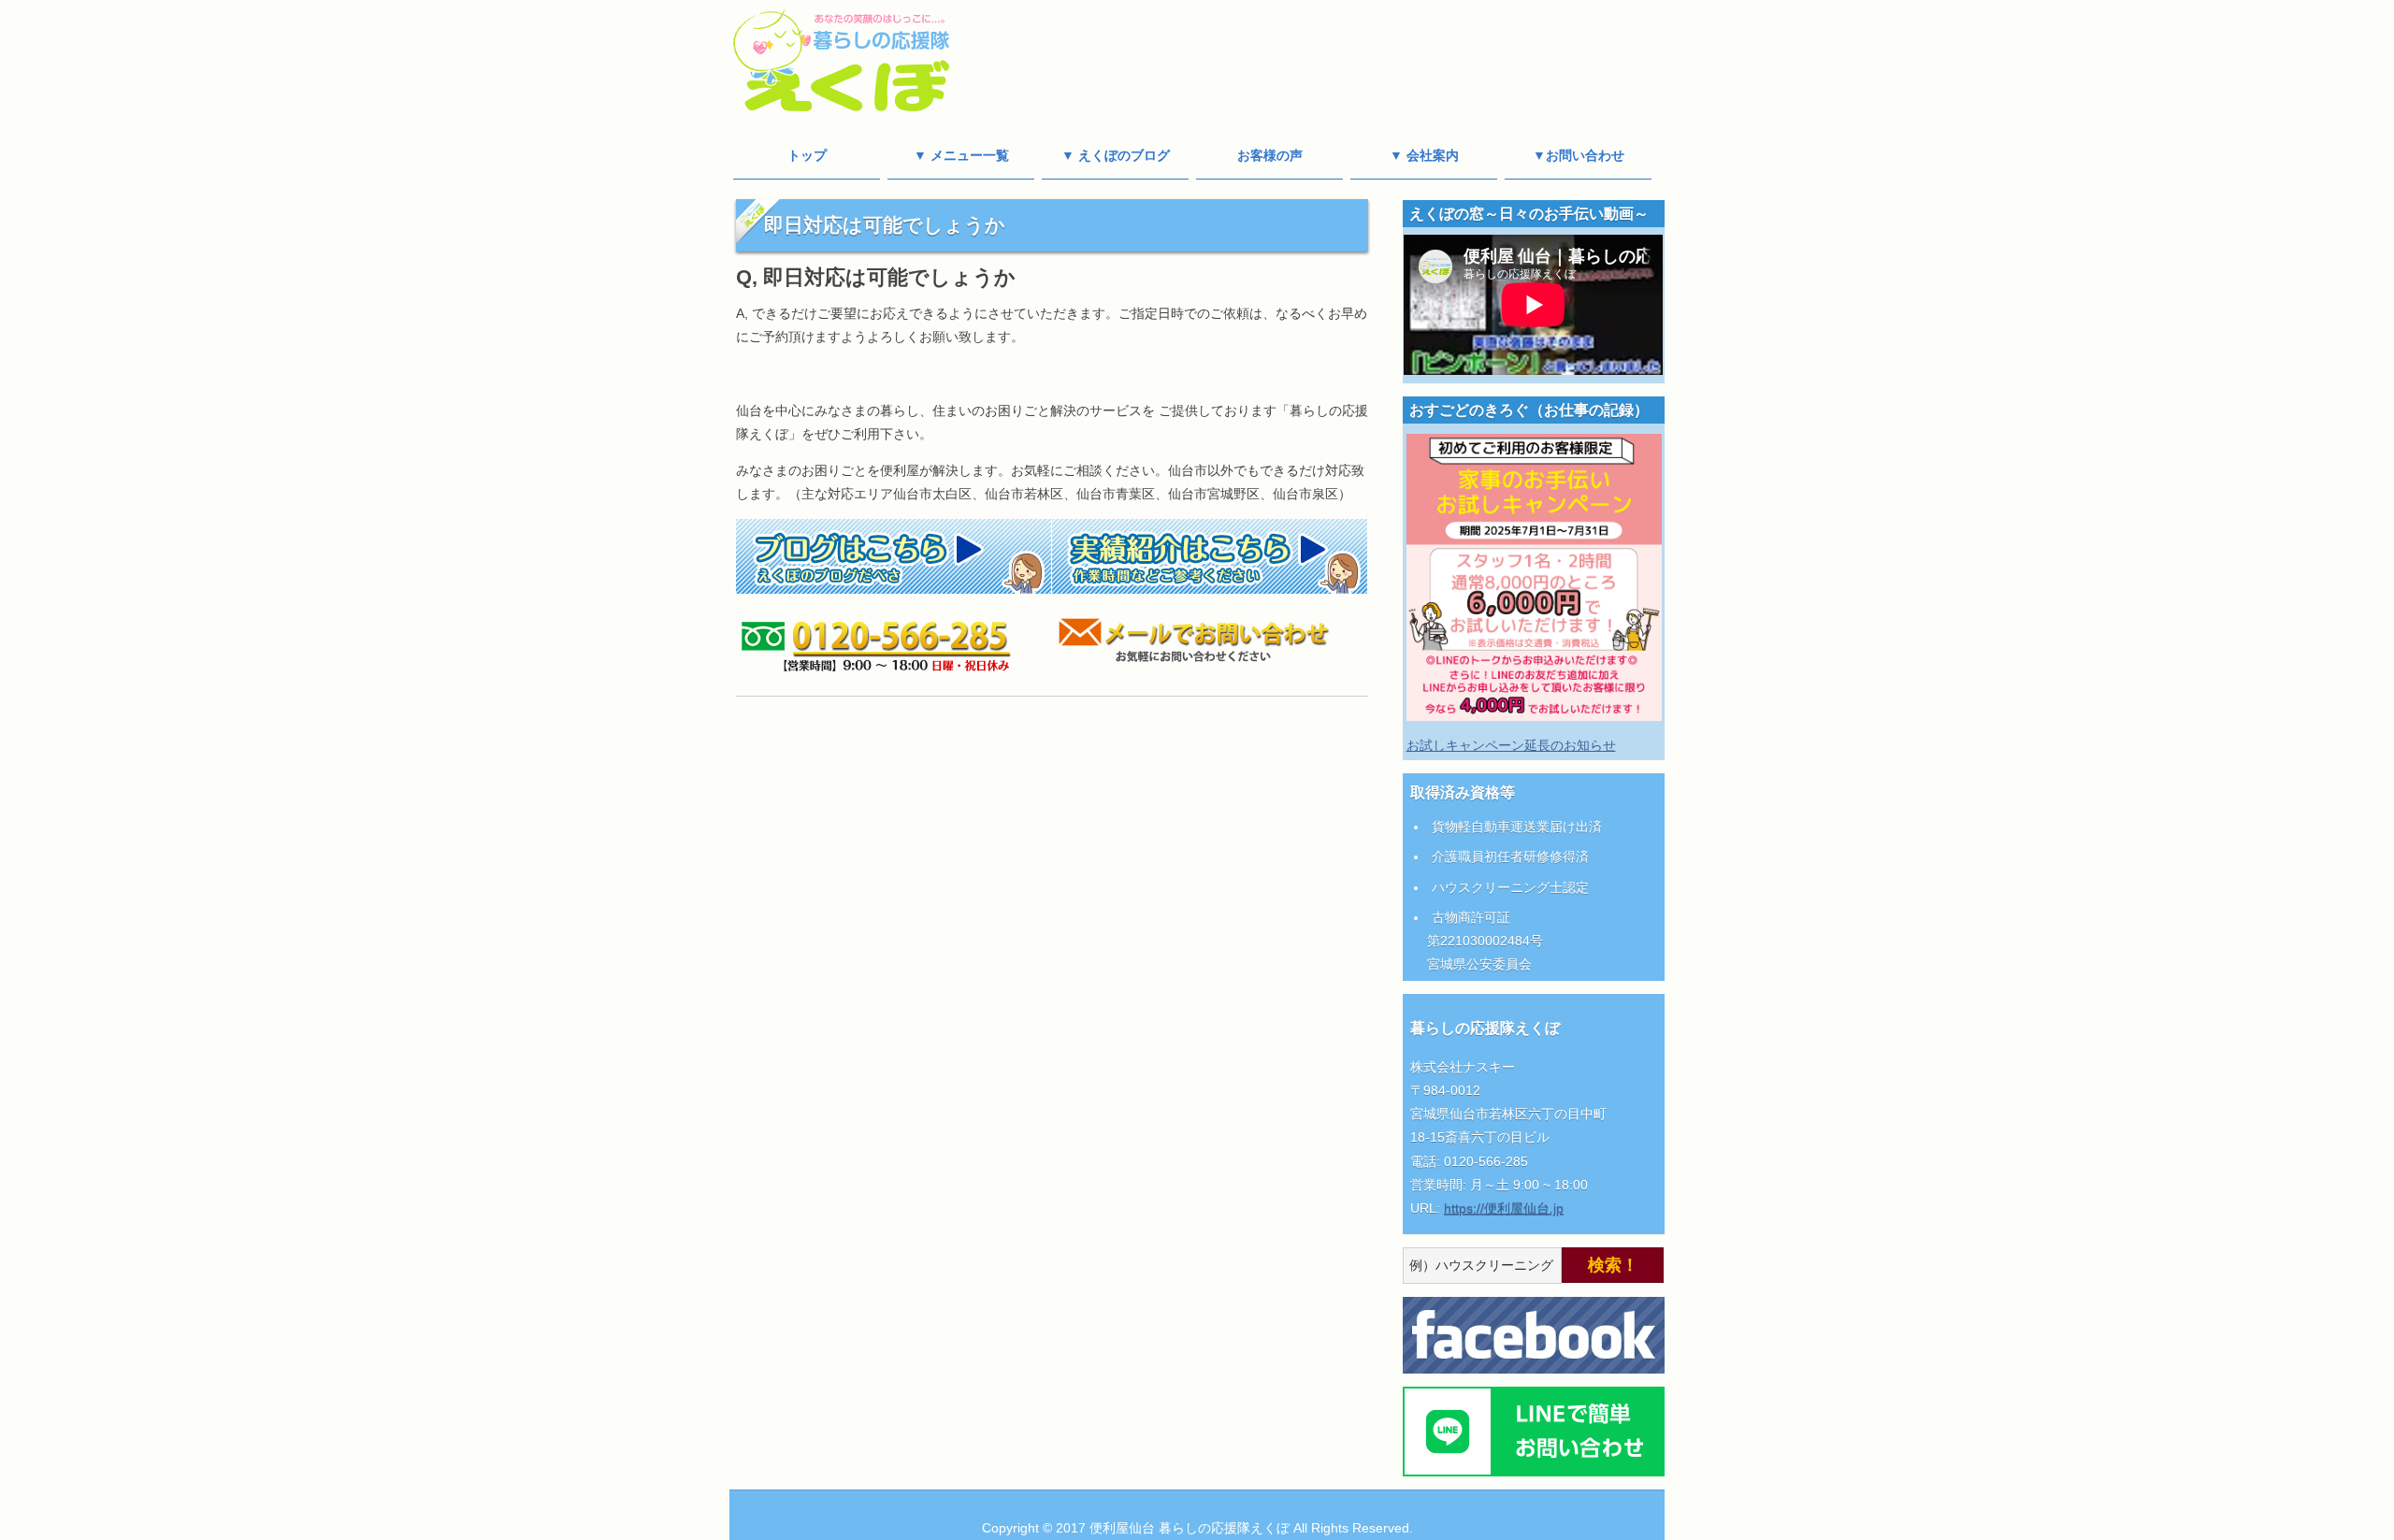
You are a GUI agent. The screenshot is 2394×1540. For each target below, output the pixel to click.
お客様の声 (1270, 155)
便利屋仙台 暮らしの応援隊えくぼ (1190, 1528)
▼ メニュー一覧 (961, 155)
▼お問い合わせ (1579, 155)
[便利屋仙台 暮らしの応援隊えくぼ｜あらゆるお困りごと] (842, 103)
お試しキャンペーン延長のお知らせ (1511, 745)
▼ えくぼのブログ (1116, 155)
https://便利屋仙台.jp (1504, 1208)
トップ (807, 155)
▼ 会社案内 (1424, 155)
